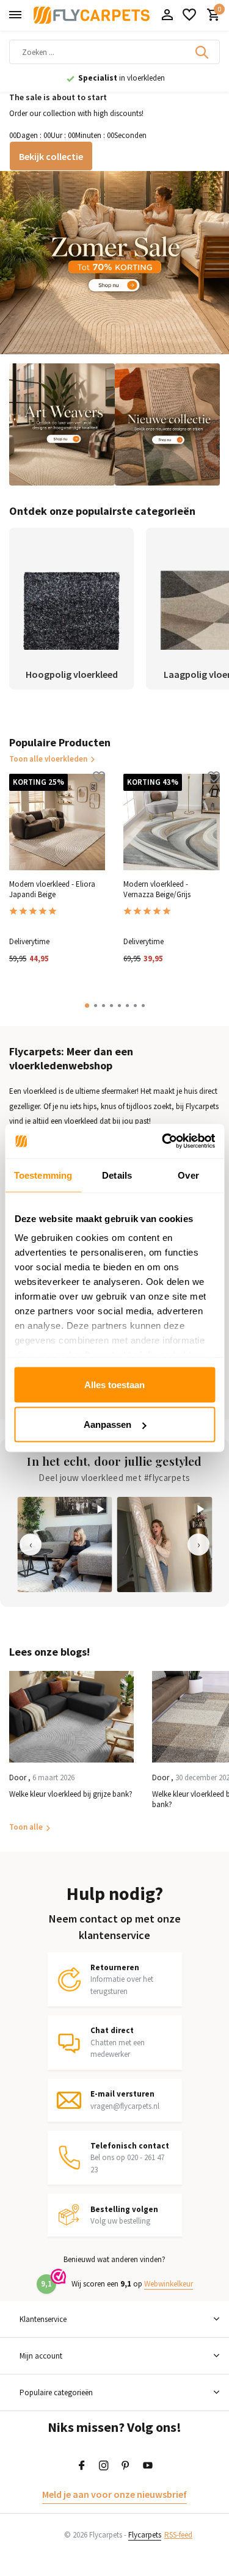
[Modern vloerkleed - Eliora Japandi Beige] (57, 822)
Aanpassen (107, 1424)
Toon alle (26, 1827)
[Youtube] (148, 2466)
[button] (87, 1006)
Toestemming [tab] (43, 1175)
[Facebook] (82, 2466)
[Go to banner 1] (114, 263)
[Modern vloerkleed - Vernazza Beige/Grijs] (171, 822)
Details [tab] (117, 1175)
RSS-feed (178, 2535)
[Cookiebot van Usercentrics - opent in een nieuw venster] (163, 1141)
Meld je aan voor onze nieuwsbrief (114, 2494)
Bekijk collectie (51, 156)
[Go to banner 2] (62, 424)
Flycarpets (145, 2535)
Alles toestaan (114, 1384)
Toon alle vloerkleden (48, 759)
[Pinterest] (126, 2466)
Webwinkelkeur (169, 2284)
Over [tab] (188, 1175)
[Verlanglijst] (189, 16)
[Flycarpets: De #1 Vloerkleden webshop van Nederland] (92, 15)
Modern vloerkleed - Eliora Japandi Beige (52, 890)
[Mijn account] (167, 16)
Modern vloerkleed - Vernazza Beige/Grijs (157, 890)
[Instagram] (104, 2466)
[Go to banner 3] (168, 424)
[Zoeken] (203, 52)
